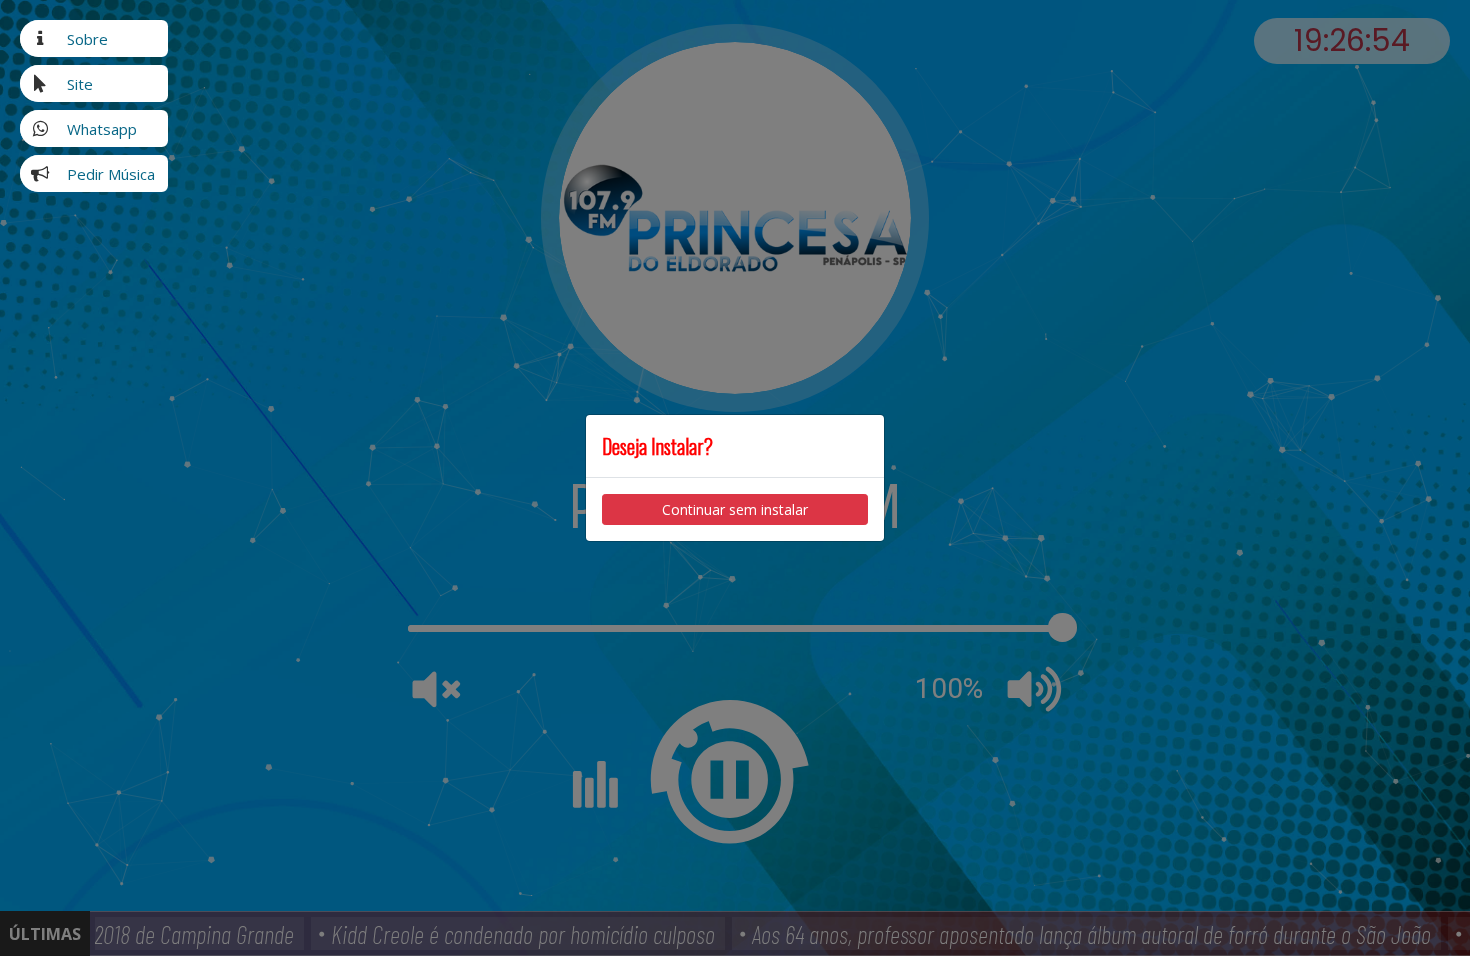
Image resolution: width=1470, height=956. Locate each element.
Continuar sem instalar (735, 509)
